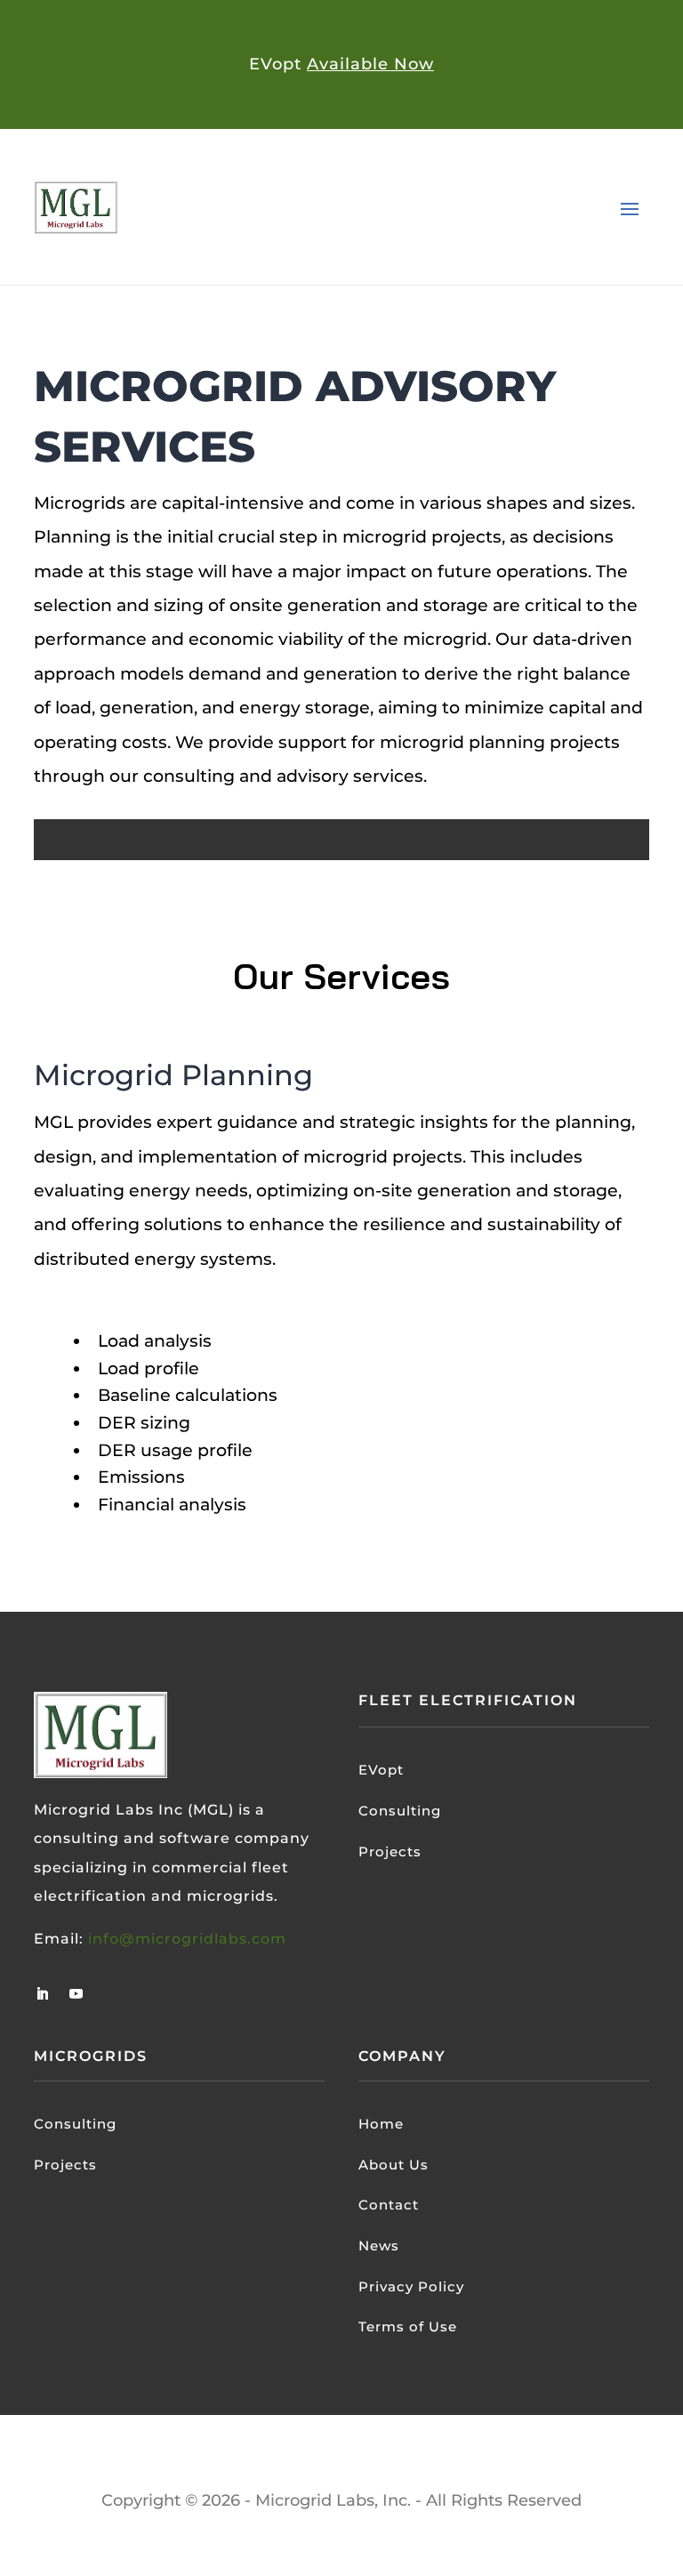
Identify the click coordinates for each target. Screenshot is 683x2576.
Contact (389, 2205)
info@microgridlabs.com (187, 1939)
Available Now (370, 64)
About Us (394, 2165)
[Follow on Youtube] (76, 1994)
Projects (390, 1851)
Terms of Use (408, 2326)
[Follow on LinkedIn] (42, 1994)
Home (381, 2124)
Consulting (400, 1811)
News (379, 2246)
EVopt (381, 1770)
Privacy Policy (411, 2286)
